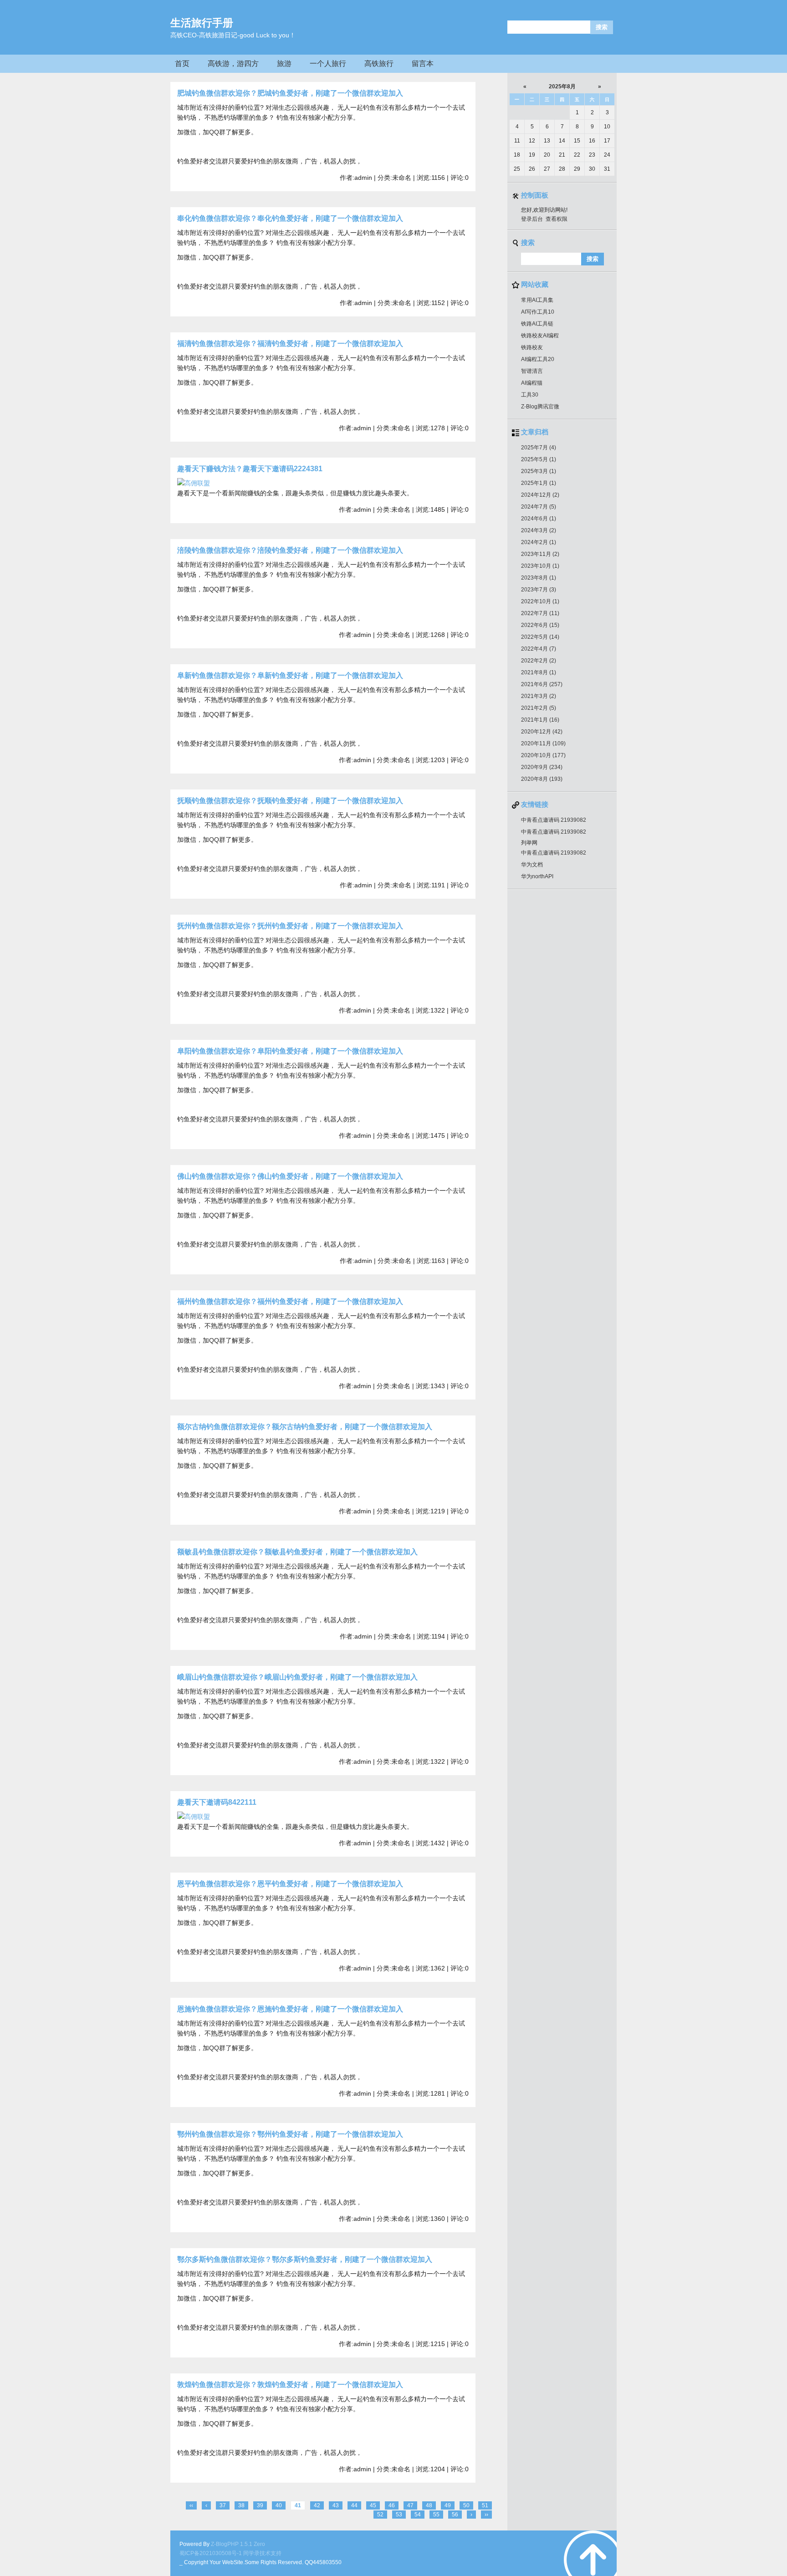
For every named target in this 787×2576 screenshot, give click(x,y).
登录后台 (532, 219)
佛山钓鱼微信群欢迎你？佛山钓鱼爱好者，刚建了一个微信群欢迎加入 (290, 1176)
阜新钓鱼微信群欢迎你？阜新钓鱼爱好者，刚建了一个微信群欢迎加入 (290, 675)
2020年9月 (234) (542, 767)
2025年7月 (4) (539, 448)
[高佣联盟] (194, 483)
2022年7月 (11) (540, 613)
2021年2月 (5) (539, 708)
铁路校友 (532, 347)
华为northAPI (537, 876)
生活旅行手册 (202, 23)
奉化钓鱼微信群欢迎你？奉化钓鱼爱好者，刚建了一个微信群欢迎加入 (290, 218)
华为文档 (532, 865)
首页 (182, 64)
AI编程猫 (532, 383)
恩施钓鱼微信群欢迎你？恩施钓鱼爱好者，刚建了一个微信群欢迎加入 (290, 2009)
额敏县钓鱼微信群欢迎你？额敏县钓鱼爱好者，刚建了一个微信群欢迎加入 (297, 1552)
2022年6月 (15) (540, 625)
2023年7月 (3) (539, 590)
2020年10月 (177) (543, 755)
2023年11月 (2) (540, 554)
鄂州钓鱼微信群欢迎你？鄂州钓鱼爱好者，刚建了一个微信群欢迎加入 (290, 2134)
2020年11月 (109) (543, 743)
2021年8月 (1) (539, 672)
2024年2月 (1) (539, 542)
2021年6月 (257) (542, 684)
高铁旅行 (379, 64)
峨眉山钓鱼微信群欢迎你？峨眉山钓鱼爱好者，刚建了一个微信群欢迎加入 (297, 1677)
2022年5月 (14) (540, 637)
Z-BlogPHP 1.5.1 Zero (238, 2544)
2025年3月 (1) (539, 471)
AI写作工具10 (538, 312)
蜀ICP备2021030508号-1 (211, 2553)
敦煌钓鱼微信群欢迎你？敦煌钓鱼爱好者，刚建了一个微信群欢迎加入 (290, 2385)
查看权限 (557, 219)
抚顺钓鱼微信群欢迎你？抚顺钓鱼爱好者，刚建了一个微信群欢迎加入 (290, 801)
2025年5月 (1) (539, 459)
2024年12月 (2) (540, 495)
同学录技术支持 (262, 2553)
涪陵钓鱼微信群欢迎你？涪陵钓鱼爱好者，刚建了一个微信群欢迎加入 (290, 550)
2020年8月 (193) (542, 779)
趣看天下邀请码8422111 (217, 1802)
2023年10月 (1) (540, 566)
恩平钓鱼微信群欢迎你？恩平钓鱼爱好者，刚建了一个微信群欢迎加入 (290, 1884)
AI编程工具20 (538, 359)
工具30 (530, 395)
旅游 (284, 64)
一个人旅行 (328, 64)
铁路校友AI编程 (540, 336)
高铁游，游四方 (233, 64)
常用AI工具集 (537, 300)
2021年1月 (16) (540, 720)
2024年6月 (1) (539, 519)
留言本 (423, 64)
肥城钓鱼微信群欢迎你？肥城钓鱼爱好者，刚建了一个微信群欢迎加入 (290, 93)
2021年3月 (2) (539, 696)
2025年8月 (562, 87)
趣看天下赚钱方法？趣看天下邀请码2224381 (250, 469)
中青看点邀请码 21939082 (554, 820)
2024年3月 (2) (539, 530)
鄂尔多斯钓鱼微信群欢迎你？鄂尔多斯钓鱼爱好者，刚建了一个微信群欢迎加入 (305, 2259)
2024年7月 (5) (539, 507)
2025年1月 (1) (539, 483)
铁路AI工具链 (537, 324)
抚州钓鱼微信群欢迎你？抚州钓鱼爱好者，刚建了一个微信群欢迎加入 (290, 926)
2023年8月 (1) (539, 578)
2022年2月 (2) (539, 661)
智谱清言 (532, 371)
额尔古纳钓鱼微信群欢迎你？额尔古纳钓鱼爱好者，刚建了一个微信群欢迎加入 (305, 1427)
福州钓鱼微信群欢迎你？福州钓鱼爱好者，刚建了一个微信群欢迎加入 (290, 1301)
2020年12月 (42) (542, 732)
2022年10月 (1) (540, 601)
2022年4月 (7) (539, 649)
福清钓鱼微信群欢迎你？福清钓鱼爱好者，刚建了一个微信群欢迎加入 (290, 344)
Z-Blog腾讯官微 (540, 407)
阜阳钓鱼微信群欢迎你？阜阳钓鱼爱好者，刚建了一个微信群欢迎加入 (290, 1051)
